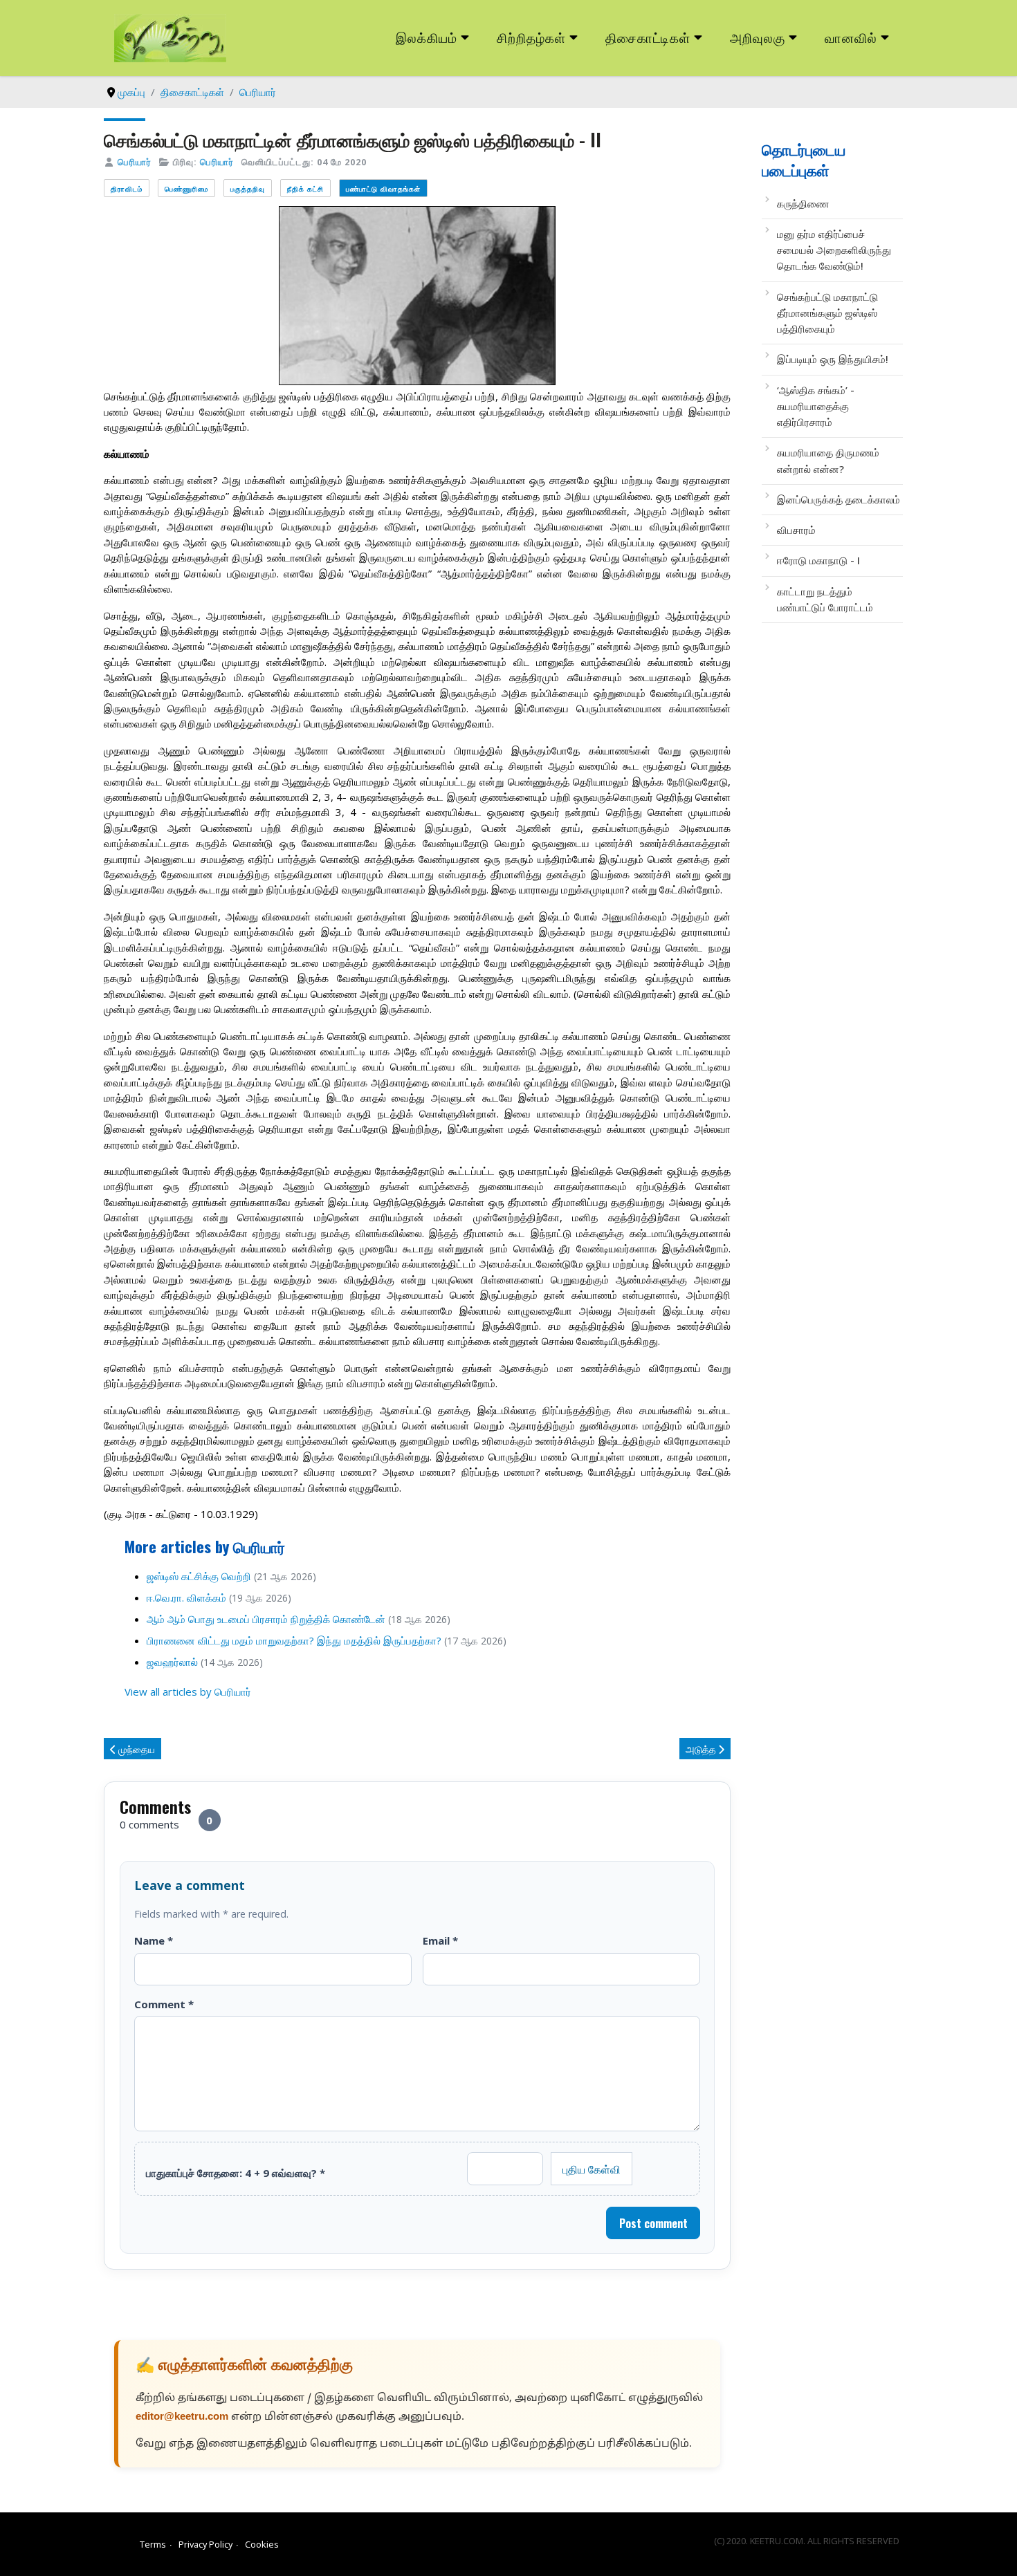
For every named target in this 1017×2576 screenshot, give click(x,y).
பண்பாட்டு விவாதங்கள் (383, 188)
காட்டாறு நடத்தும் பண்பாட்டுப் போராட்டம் (825, 599)
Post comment (653, 2223)
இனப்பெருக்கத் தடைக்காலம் (839, 499)
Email (440, 1940)
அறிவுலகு (758, 37)
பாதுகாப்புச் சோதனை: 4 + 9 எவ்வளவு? (236, 2173)
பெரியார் (135, 162)
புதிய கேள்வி (592, 2169)
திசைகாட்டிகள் (648, 37)
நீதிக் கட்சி (305, 188)
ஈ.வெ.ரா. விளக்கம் (186, 1597)
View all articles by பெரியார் (188, 1692)
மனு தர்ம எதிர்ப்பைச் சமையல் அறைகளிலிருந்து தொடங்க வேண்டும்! (834, 250)
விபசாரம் (796, 530)
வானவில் (851, 37)
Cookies (262, 2544)
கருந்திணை (803, 203)
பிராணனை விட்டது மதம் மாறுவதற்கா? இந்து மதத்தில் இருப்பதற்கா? (294, 1640)
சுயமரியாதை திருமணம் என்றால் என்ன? (828, 460)
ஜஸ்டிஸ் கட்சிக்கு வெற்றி (199, 1576)
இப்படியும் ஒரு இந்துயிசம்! (833, 359)
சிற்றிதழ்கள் (531, 37)
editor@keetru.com (182, 2417)
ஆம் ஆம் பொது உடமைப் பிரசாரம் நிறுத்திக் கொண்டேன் (266, 1619)
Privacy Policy (205, 2544)
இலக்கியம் (427, 37)
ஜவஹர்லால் (172, 1662)
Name (154, 1940)
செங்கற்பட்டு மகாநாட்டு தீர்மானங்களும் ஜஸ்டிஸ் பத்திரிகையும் (827, 313)
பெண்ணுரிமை (186, 188)
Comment (164, 2004)
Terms (153, 2544)
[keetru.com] (170, 37)
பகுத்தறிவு (248, 188)
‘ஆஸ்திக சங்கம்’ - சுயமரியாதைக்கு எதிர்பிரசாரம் (816, 406)
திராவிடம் (127, 188)
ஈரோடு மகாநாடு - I (818, 560)
